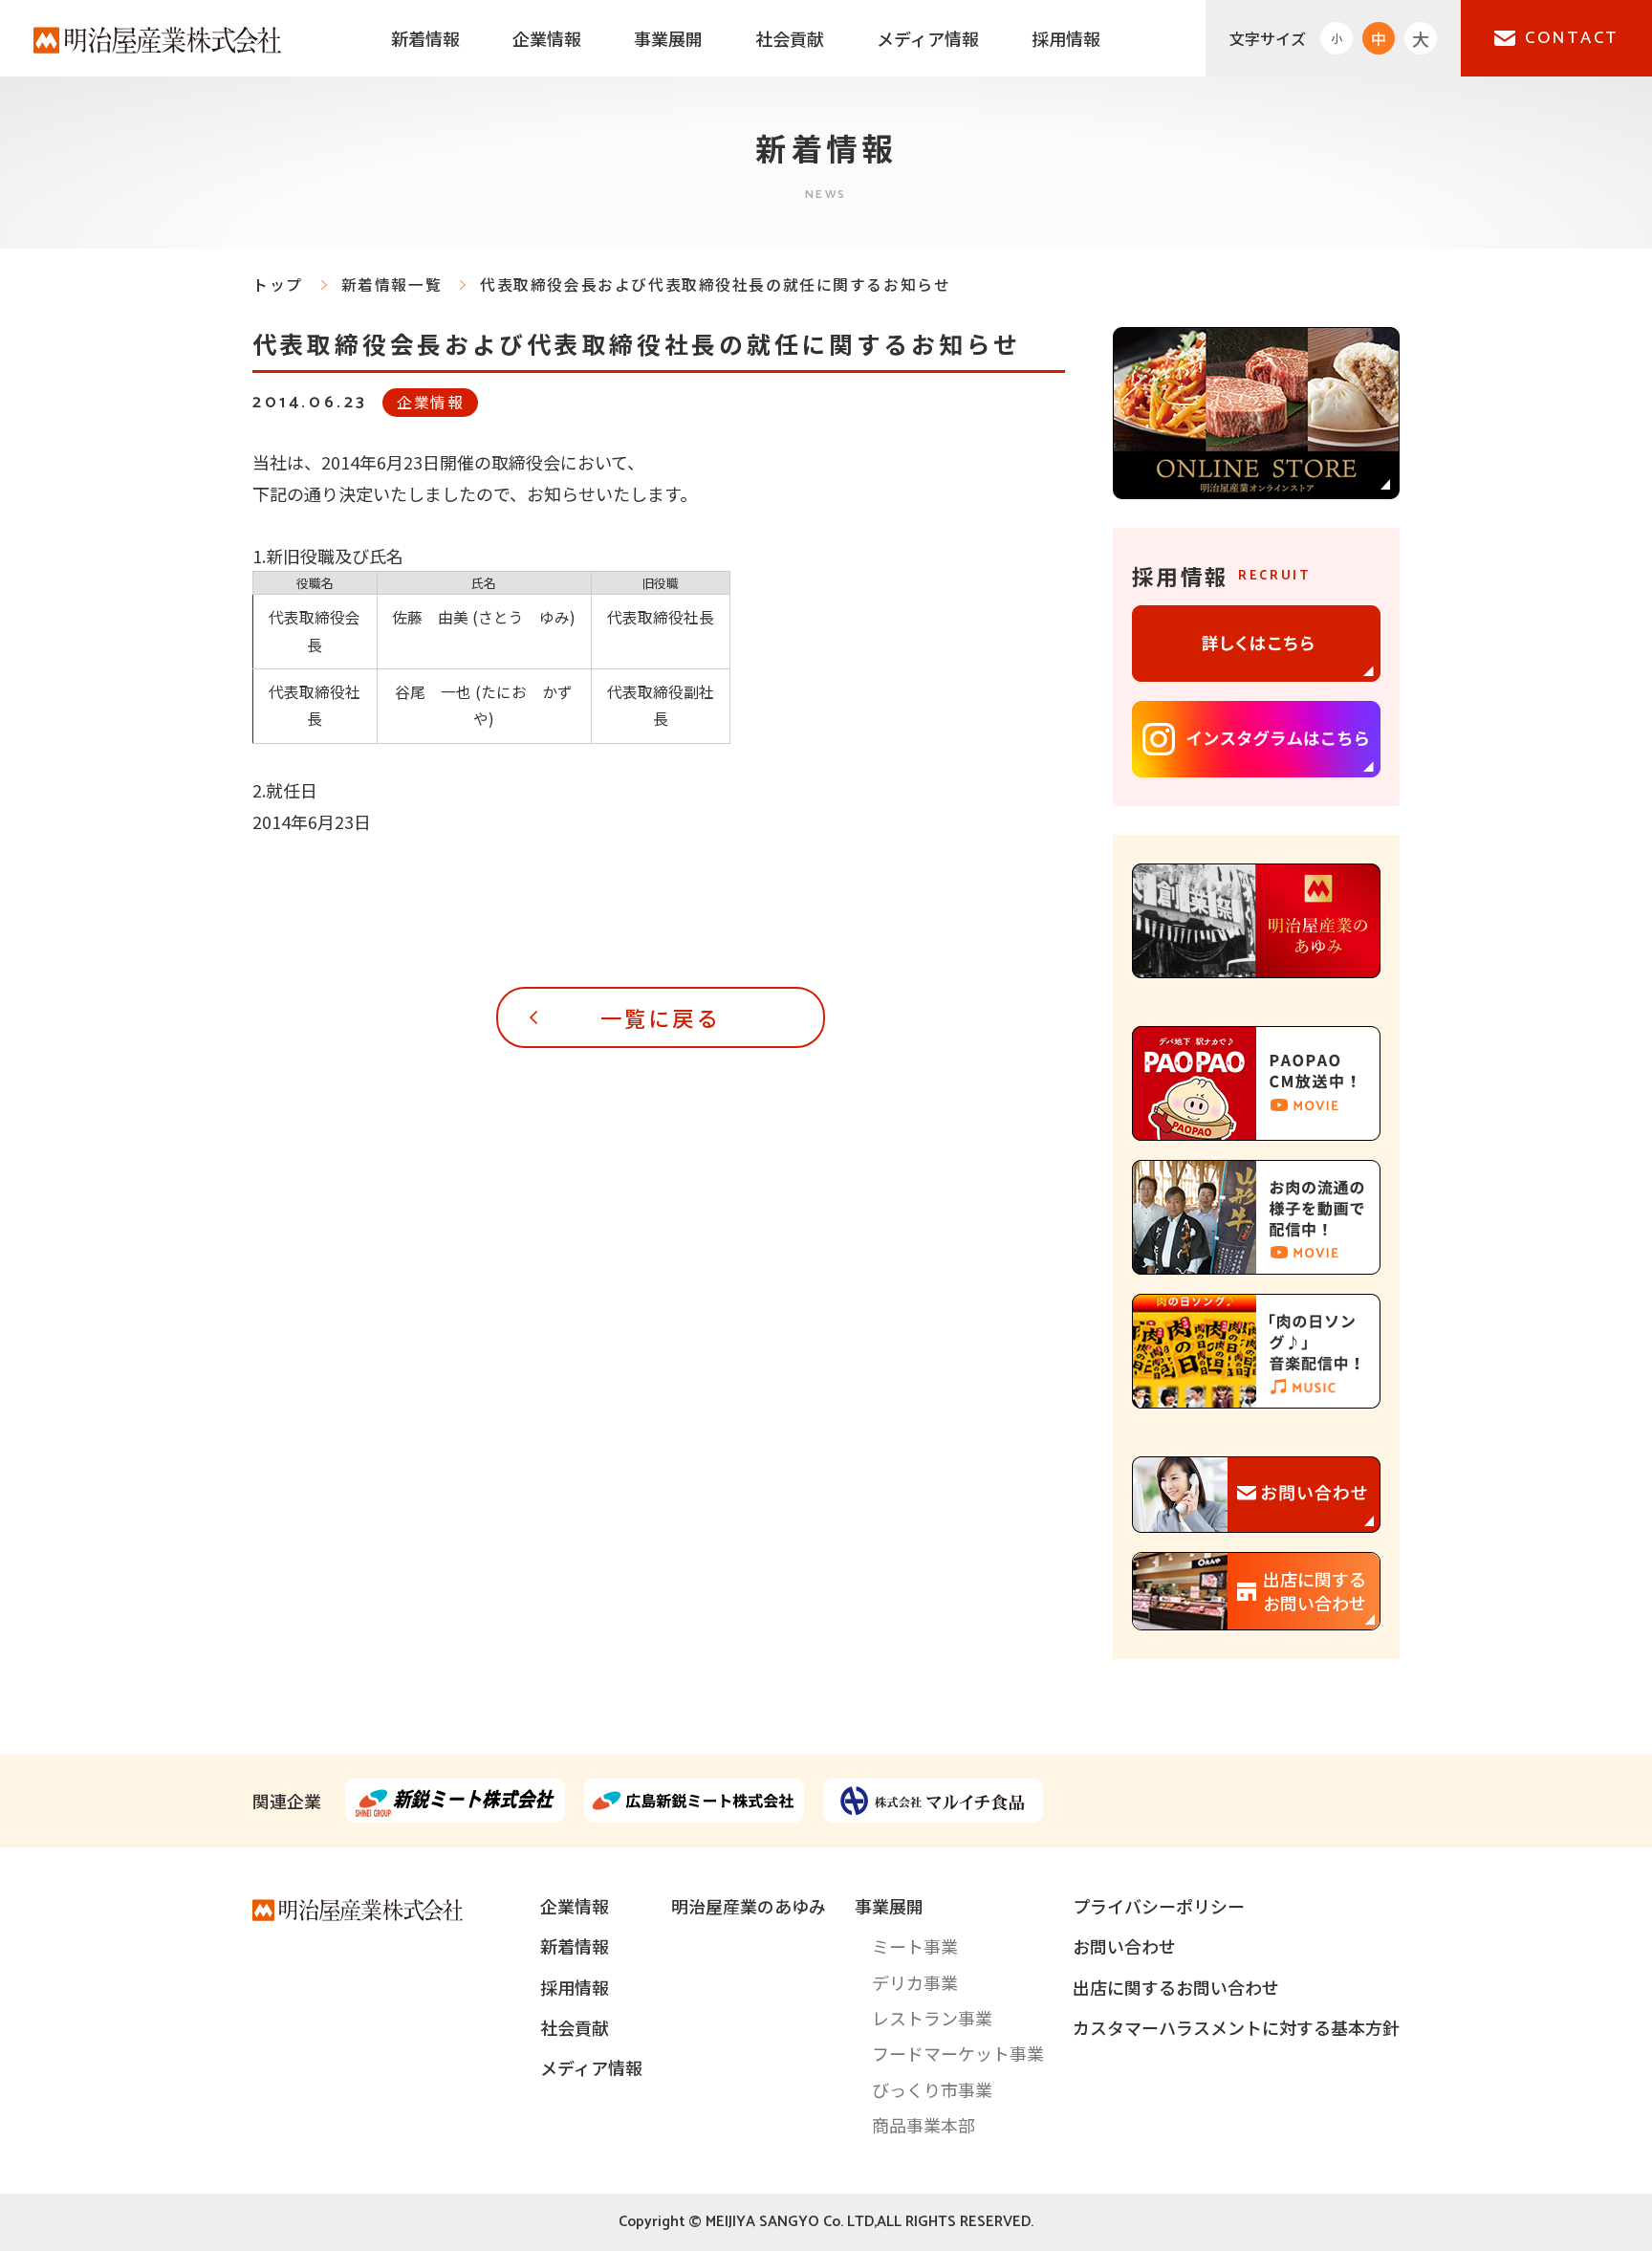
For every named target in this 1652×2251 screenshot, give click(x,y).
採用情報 (1066, 38)
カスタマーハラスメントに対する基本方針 (1236, 2027)
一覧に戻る (661, 1017)
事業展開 (668, 38)
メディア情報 (928, 38)
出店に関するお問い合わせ (1176, 1987)
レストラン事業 (932, 2018)
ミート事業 (915, 1946)
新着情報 (425, 38)
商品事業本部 (924, 2125)
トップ (278, 284)
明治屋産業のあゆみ (749, 1906)
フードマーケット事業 (958, 2053)
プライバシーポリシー (1159, 1906)
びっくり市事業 (932, 2089)
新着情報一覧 (391, 284)
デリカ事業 (915, 1982)
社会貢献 (790, 38)
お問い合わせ (1124, 1946)
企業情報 (547, 38)
